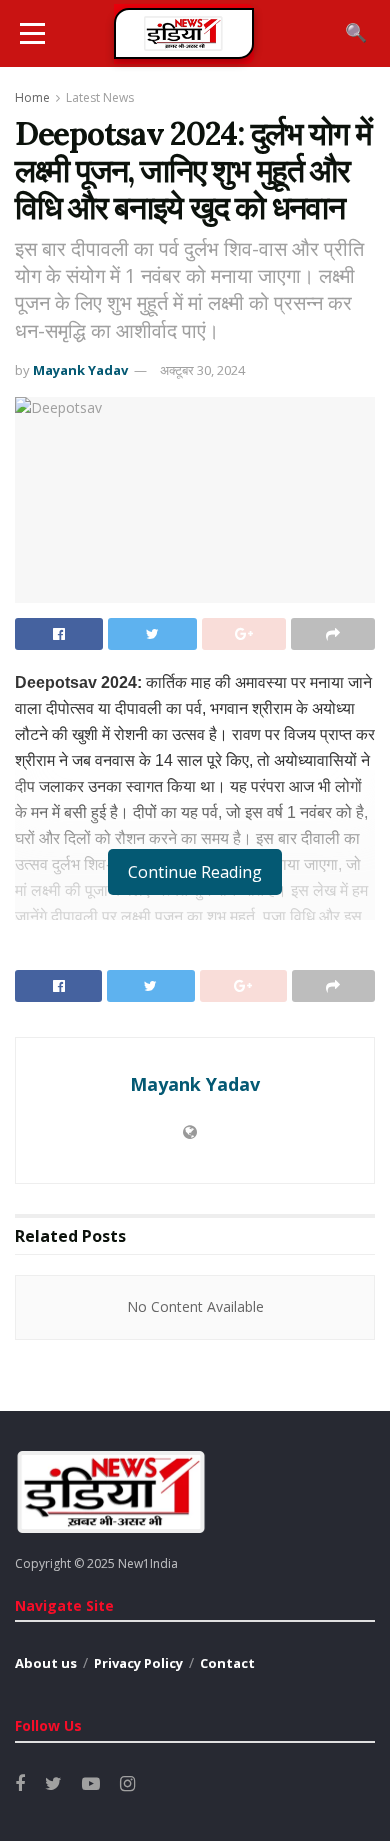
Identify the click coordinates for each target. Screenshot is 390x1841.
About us (46, 1663)
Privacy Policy (138, 1663)
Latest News (100, 97)
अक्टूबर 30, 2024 (202, 370)
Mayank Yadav (80, 370)
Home (32, 97)
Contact (227, 1663)
